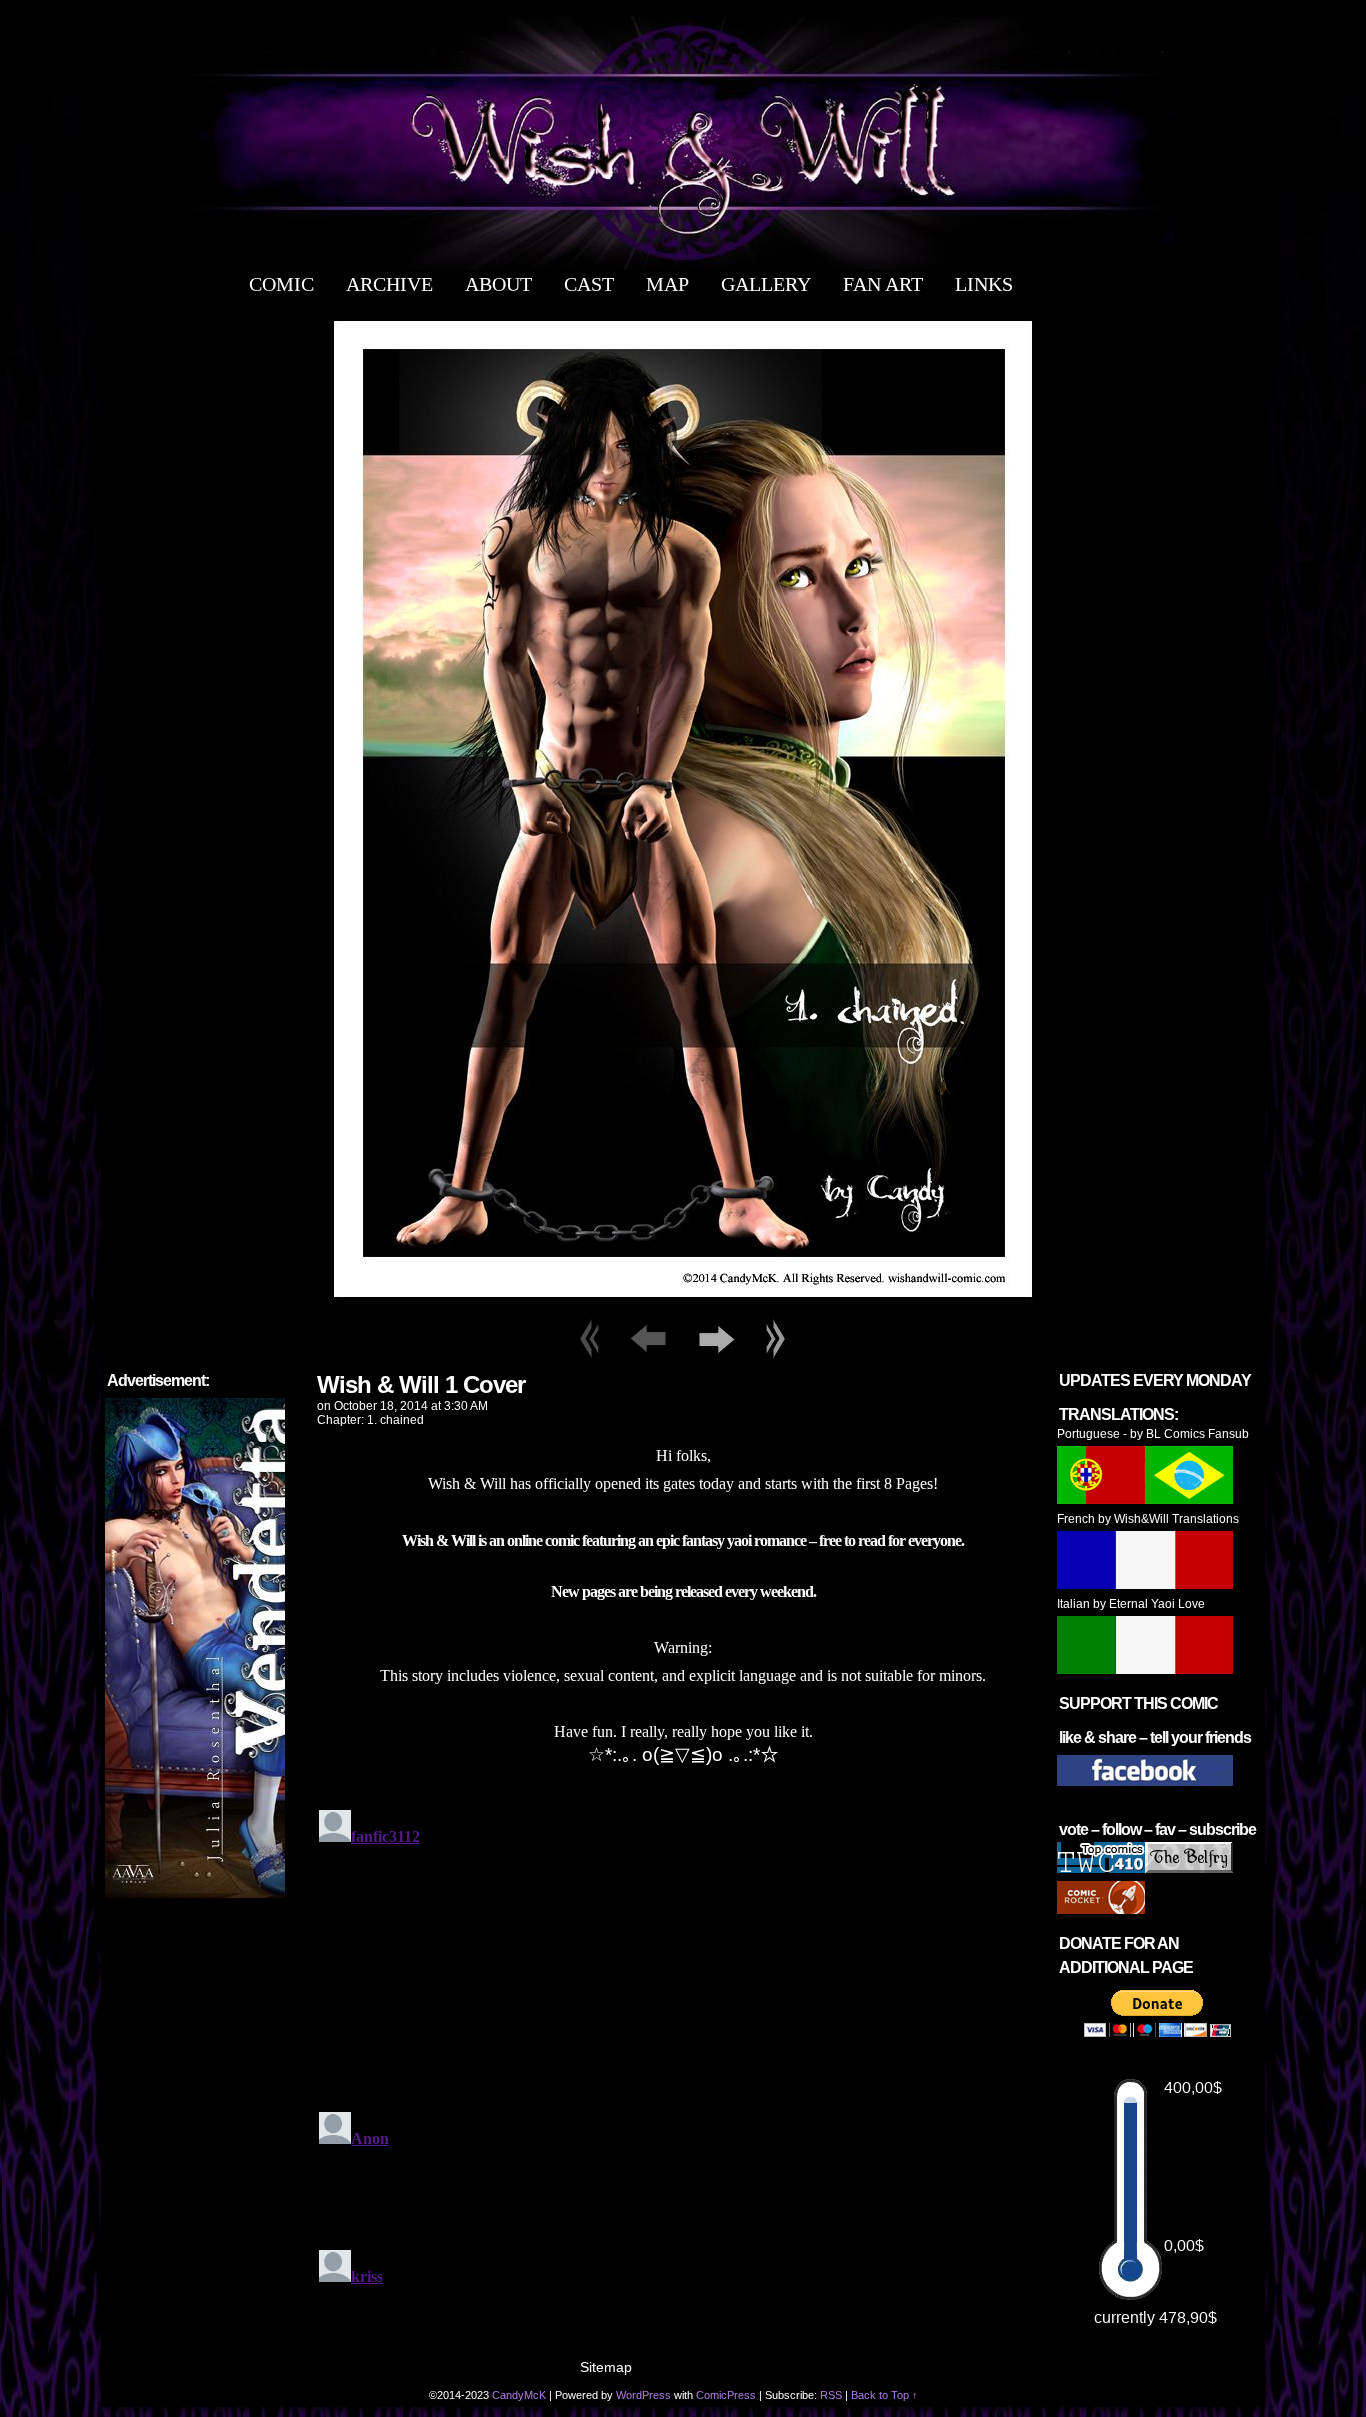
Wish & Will (683, 142)
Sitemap (606, 2367)
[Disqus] (683, 2052)
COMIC (281, 284)
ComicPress (726, 2395)
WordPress (643, 2395)
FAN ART (883, 284)
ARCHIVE (389, 284)
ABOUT (498, 284)
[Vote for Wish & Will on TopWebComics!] (1101, 1869)
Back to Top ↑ (884, 2395)
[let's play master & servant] (683, 1308)
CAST (589, 284)
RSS (831, 2395)
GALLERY (766, 284)
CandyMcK (519, 2395)
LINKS (984, 284)
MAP (667, 284)
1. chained (395, 1420)
